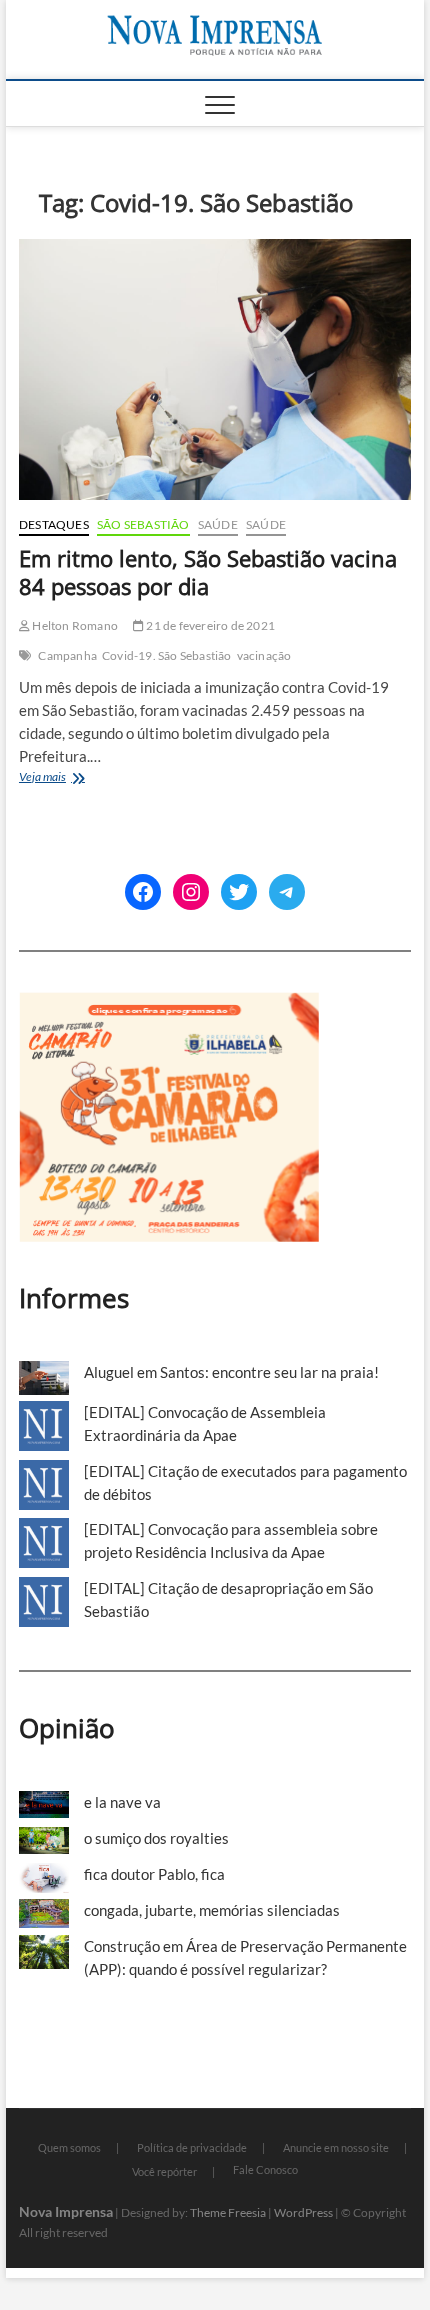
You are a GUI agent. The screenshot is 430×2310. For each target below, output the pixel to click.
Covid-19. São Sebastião (167, 655)
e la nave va (122, 1802)
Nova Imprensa (66, 2211)
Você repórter (164, 2171)
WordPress (303, 2212)
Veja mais (66, 778)
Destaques (54, 524)
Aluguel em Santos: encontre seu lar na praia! (231, 1372)
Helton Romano (74, 625)
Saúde (218, 524)
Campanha (67, 655)
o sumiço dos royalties (156, 1838)
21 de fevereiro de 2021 (209, 625)
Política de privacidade (192, 2147)
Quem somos (69, 2147)
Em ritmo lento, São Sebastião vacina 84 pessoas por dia (208, 572)
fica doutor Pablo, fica (154, 1874)
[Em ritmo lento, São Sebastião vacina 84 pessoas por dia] (215, 369)
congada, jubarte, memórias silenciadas (212, 1910)
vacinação (264, 655)
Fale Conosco (265, 2169)
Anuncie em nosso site (336, 2147)
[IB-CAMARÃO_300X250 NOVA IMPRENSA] (169, 1003)
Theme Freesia (228, 2212)
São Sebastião (143, 524)
